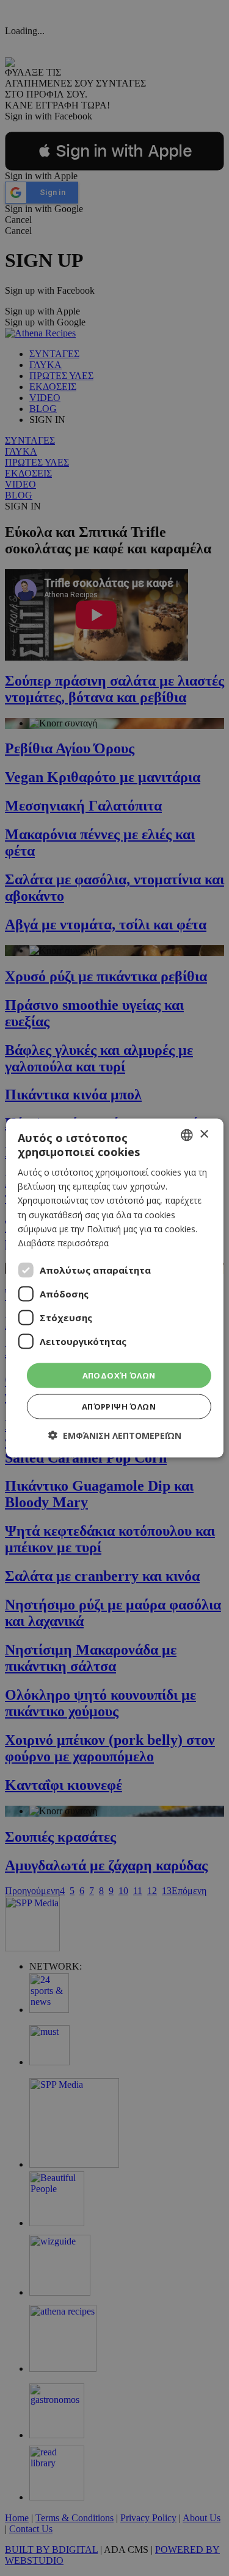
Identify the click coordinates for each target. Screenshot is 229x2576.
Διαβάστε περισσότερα (63, 1242)
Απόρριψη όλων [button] (119, 1407)
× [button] (204, 1134)
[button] (115, 1435)
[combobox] (187, 1135)
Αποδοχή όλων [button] (119, 1375)
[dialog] (114, 1288)
